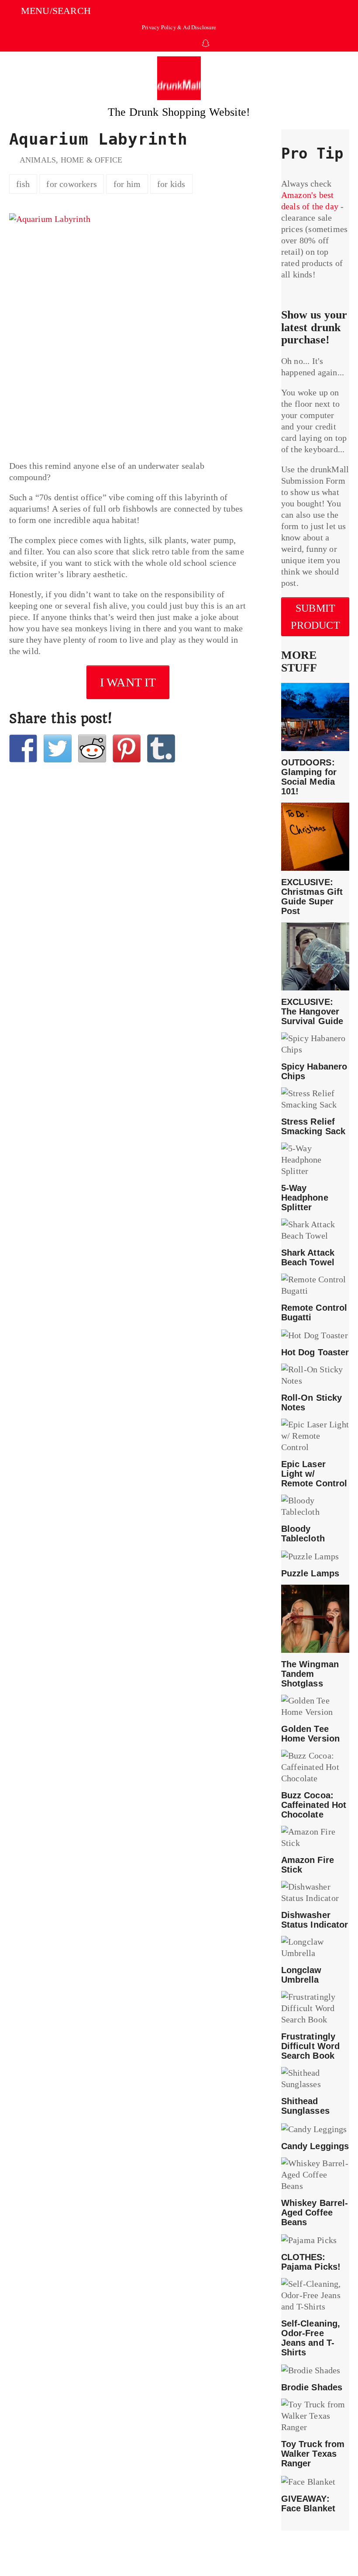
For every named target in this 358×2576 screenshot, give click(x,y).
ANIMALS (38, 160)
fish (23, 184)
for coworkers (72, 184)
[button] (50, 11)
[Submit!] (92, 748)
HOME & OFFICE (92, 160)
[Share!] (23, 748)
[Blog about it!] (161, 748)
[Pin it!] (127, 748)
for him (127, 184)
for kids (171, 184)
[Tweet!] (58, 748)
